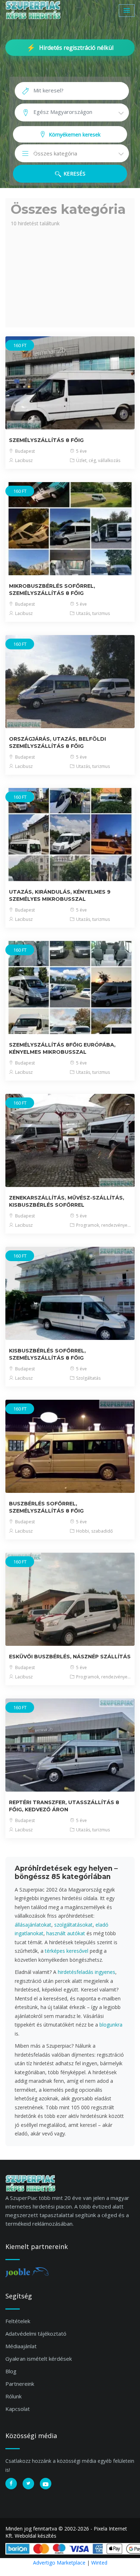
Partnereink (20, 2384)
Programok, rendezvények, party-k (103, 1225)
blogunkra (111, 2025)
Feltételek (18, 2321)
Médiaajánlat (21, 2346)
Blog (11, 2371)
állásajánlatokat (33, 1925)
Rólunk (13, 2396)
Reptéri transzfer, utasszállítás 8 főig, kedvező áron (64, 1806)
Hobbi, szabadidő (94, 1531)
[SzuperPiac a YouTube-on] (46, 2484)
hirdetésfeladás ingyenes (87, 1972)
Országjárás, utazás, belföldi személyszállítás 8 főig (57, 742)
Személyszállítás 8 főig (46, 440)
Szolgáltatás (88, 1378)
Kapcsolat (18, 2409)
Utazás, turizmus (92, 613)
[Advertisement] (70, 275)
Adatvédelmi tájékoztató (36, 2334)
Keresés (74, 174)
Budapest (24, 451)
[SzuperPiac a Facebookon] (11, 2484)
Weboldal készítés (36, 2536)
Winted (99, 2563)
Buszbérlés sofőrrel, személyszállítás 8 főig (46, 1507)
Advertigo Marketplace (59, 2563)
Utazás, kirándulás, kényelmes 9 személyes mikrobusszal (60, 895)
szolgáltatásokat (73, 1925)
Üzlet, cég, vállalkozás (98, 460)
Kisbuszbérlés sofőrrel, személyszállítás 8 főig (47, 1354)
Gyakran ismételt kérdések (39, 2359)
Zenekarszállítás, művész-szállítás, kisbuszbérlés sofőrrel (67, 1201)
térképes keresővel (67, 1951)
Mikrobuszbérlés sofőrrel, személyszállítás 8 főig (52, 590)
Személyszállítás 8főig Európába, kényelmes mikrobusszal (62, 1048)
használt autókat (66, 1933)
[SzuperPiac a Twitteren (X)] (28, 2484)
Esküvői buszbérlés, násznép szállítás (70, 1657)
